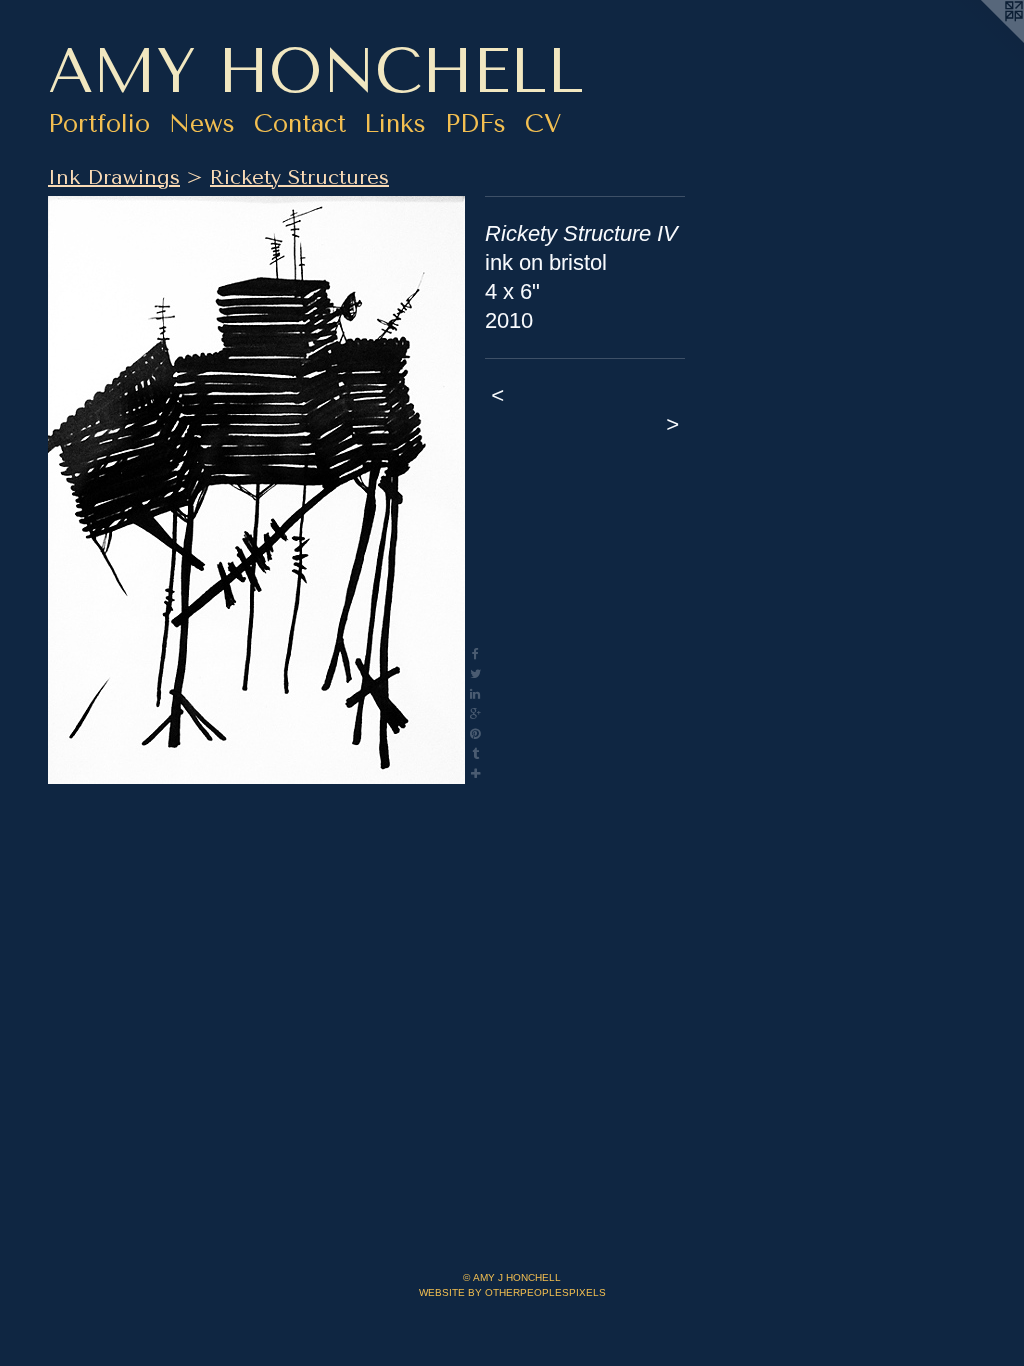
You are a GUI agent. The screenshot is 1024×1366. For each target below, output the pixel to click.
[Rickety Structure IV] (256, 490)
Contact (300, 123)
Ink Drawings (114, 177)
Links (395, 123)
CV (543, 123)
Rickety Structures (299, 177)
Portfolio (99, 123)
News (202, 123)
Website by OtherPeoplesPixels (512, 1292)
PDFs (475, 123)
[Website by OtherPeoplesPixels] (984, 40)
